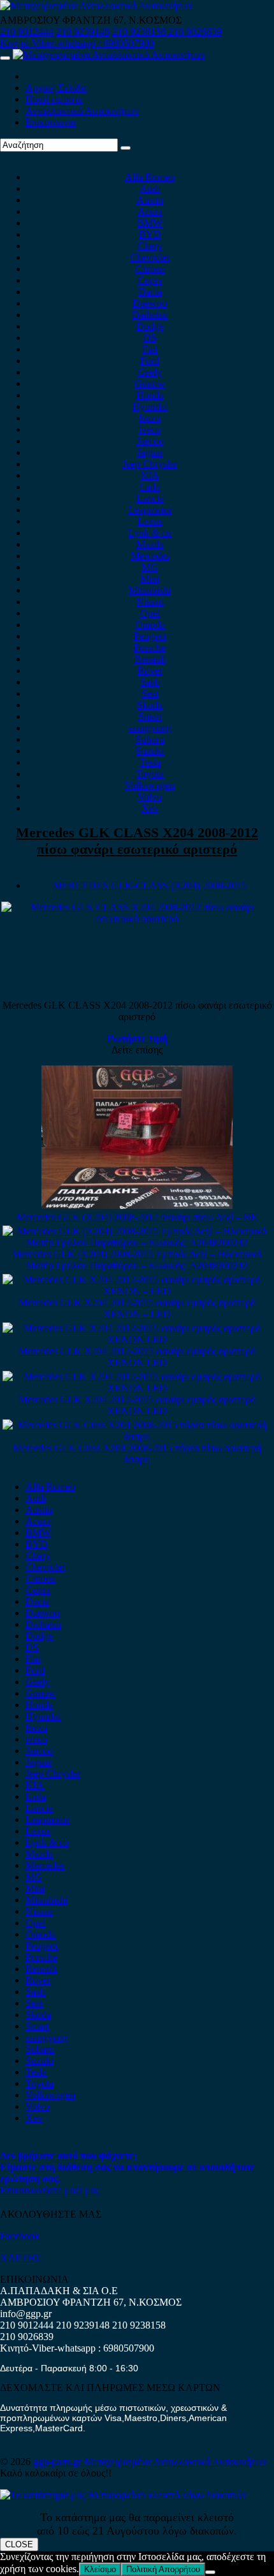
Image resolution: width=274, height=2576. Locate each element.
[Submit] (126, 148)
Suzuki (150, 751)
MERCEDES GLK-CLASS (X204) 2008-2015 (150, 885)
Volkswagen (150, 785)
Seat (150, 693)
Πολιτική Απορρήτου (163, 2569)
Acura (150, 211)
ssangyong (150, 728)
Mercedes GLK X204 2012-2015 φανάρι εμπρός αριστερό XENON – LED (137, 1308)
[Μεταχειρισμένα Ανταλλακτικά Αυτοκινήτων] (123, 2495)
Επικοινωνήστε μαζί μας (50, 2190)
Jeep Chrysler (150, 464)
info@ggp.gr (26, 2314)
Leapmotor (150, 510)
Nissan (150, 602)
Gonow (150, 384)
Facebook (20, 2236)
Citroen (150, 269)
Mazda (150, 544)
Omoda (150, 625)
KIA (150, 475)
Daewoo (150, 303)
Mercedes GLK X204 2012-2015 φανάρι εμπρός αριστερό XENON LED (137, 1357)
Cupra (150, 280)
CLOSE (19, 2544)
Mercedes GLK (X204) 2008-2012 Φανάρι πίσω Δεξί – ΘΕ (137, 1217)
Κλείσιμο (100, 2569)
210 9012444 (27, 32)
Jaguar (150, 452)
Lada (150, 487)
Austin (150, 200)
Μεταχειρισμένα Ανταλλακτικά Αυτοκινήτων (175, 2462)
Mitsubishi (150, 590)
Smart (150, 716)
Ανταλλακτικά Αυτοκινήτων (82, 111)
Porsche (150, 648)
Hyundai (150, 406)
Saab (150, 682)
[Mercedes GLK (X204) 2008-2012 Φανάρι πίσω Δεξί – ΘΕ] (137, 1205)
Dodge (150, 326)
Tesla (150, 762)
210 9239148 (83, 32)
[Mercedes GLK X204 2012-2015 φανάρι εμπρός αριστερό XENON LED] (137, 1339)
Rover (150, 670)
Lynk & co (150, 533)
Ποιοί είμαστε (54, 99)
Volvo (150, 797)
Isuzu (150, 418)
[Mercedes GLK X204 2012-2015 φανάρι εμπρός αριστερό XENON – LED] (137, 1291)
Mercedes (150, 556)
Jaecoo (150, 441)
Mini (150, 579)
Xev (150, 808)
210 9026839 (195, 32)
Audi (150, 188)
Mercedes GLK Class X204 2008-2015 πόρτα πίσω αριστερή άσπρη (137, 1453)
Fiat (150, 349)
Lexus (150, 521)
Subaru (150, 739)
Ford (150, 361)
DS (150, 338)
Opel (150, 613)
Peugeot (150, 636)
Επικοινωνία (51, 122)
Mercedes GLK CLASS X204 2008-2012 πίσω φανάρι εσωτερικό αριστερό (137, 841)
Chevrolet (150, 257)
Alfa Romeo (150, 177)
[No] (210, 2572)
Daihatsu (150, 315)
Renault (150, 659)
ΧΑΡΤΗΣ (20, 2258)
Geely (150, 372)
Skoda (150, 705)
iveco (150, 429)
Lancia (150, 498)
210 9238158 (140, 32)
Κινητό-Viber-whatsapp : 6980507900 (77, 43)
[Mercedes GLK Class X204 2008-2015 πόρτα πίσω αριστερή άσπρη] (137, 1436)
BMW (150, 223)
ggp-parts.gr (59, 2462)
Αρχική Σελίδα (56, 88)
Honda (150, 395)
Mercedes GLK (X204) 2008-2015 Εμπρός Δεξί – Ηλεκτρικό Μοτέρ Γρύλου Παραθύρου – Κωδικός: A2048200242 (137, 1260)
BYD (150, 234)
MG (150, 567)
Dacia (150, 292)
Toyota (150, 774)
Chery (150, 246)
